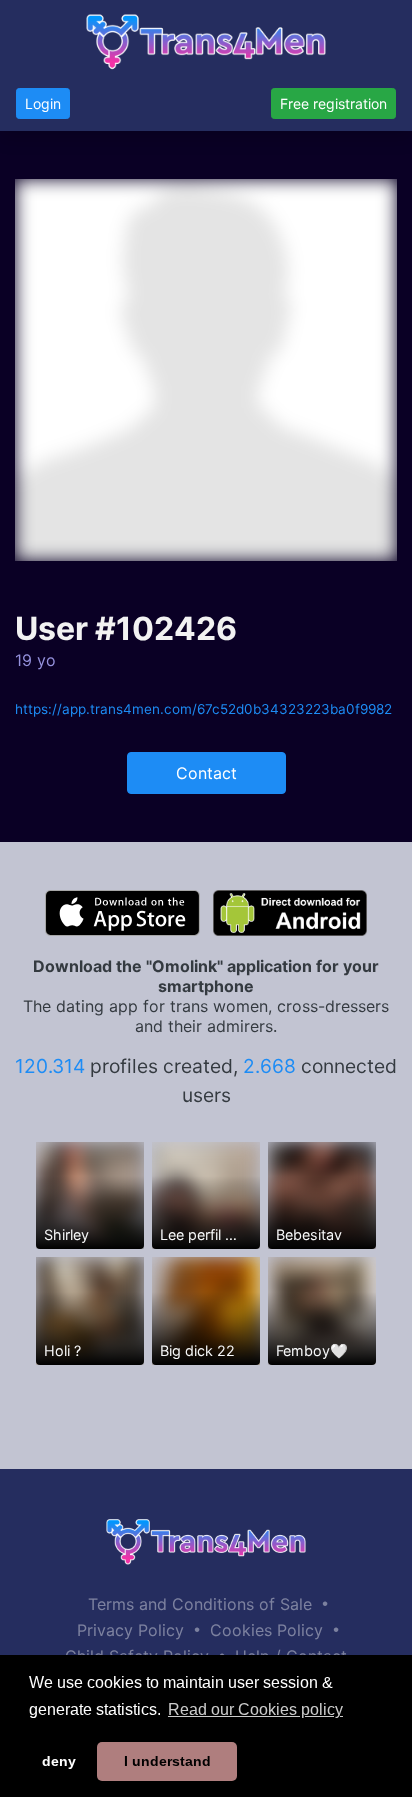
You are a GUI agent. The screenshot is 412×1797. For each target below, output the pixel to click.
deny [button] (59, 1761)
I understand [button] (167, 1761)
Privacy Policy (130, 1630)
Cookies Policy (266, 1630)
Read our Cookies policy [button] (255, 1709)
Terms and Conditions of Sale (200, 1604)
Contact (206, 773)
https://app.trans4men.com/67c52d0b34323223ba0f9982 (203, 709)
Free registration (333, 103)
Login (43, 103)
